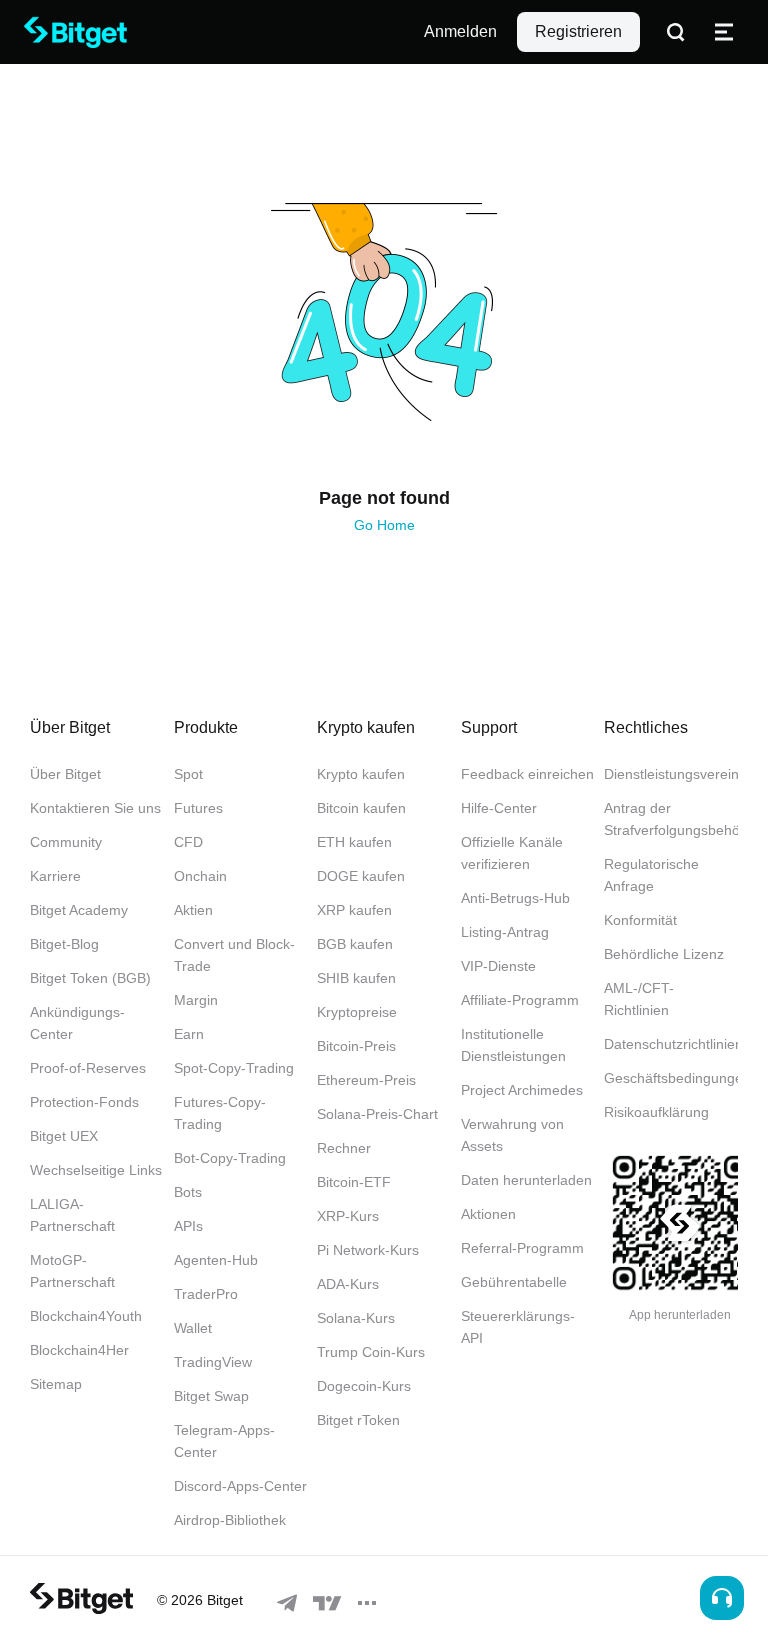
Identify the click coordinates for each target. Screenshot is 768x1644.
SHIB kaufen (356, 978)
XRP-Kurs (348, 1216)
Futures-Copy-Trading (220, 1113)
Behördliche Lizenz (664, 954)
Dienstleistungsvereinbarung (671, 774)
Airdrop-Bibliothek (230, 1520)
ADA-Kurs (348, 1284)
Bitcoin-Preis (356, 1046)
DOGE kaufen (361, 876)
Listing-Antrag (505, 932)
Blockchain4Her (79, 1350)
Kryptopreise (357, 1012)
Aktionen (488, 1214)
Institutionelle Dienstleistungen (513, 1045)
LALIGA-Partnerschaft (72, 1215)
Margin (196, 1000)
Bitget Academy (79, 910)
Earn (189, 1034)
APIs (188, 1226)
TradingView (213, 1362)
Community (66, 842)
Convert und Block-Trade (234, 955)
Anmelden (460, 31)
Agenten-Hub (216, 1260)
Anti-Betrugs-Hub (515, 898)
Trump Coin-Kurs (371, 1352)
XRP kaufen (354, 910)
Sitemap (56, 1384)
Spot (188, 774)
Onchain (200, 876)
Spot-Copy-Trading (234, 1068)
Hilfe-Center (499, 808)
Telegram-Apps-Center (224, 1441)
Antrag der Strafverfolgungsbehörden (671, 819)
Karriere (55, 876)
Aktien (193, 910)
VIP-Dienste (498, 966)
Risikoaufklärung (656, 1112)
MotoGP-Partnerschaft (72, 1271)
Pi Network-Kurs (368, 1250)
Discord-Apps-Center (240, 1486)
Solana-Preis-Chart (377, 1114)
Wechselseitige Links (96, 1170)
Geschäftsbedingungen (671, 1078)
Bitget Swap (211, 1396)
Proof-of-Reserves (88, 1068)
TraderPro (206, 1294)
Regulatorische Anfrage (651, 875)
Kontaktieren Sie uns (95, 808)
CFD (188, 842)
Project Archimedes (522, 1090)
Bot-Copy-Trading (230, 1158)
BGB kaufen (355, 944)
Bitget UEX (64, 1136)
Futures (198, 808)
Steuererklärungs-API (518, 1327)
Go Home (384, 525)
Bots (188, 1192)
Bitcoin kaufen (361, 808)
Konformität (640, 920)
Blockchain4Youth (86, 1316)
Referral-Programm (522, 1248)
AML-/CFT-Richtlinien (639, 999)
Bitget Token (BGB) (90, 978)
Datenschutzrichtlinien (671, 1044)
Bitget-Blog (64, 944)
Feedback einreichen (527, 774)
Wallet (193, 1328)
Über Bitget (65, 774)
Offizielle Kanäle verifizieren (512, 853)
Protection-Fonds (84, 1102)
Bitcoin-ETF (354, 1182)
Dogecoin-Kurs (364, 1386)
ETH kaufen (354, 842)
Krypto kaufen (361, 774)
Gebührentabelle (514, 1282)
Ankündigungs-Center (77, 1023)
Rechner (344, 1148)
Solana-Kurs (356, 1318)
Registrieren (578, 31)
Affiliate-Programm (520, 1000)
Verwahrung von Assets (512, 1135)
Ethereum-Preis (366, 1080)
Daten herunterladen (526, 1180)
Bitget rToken (358, 1420)
